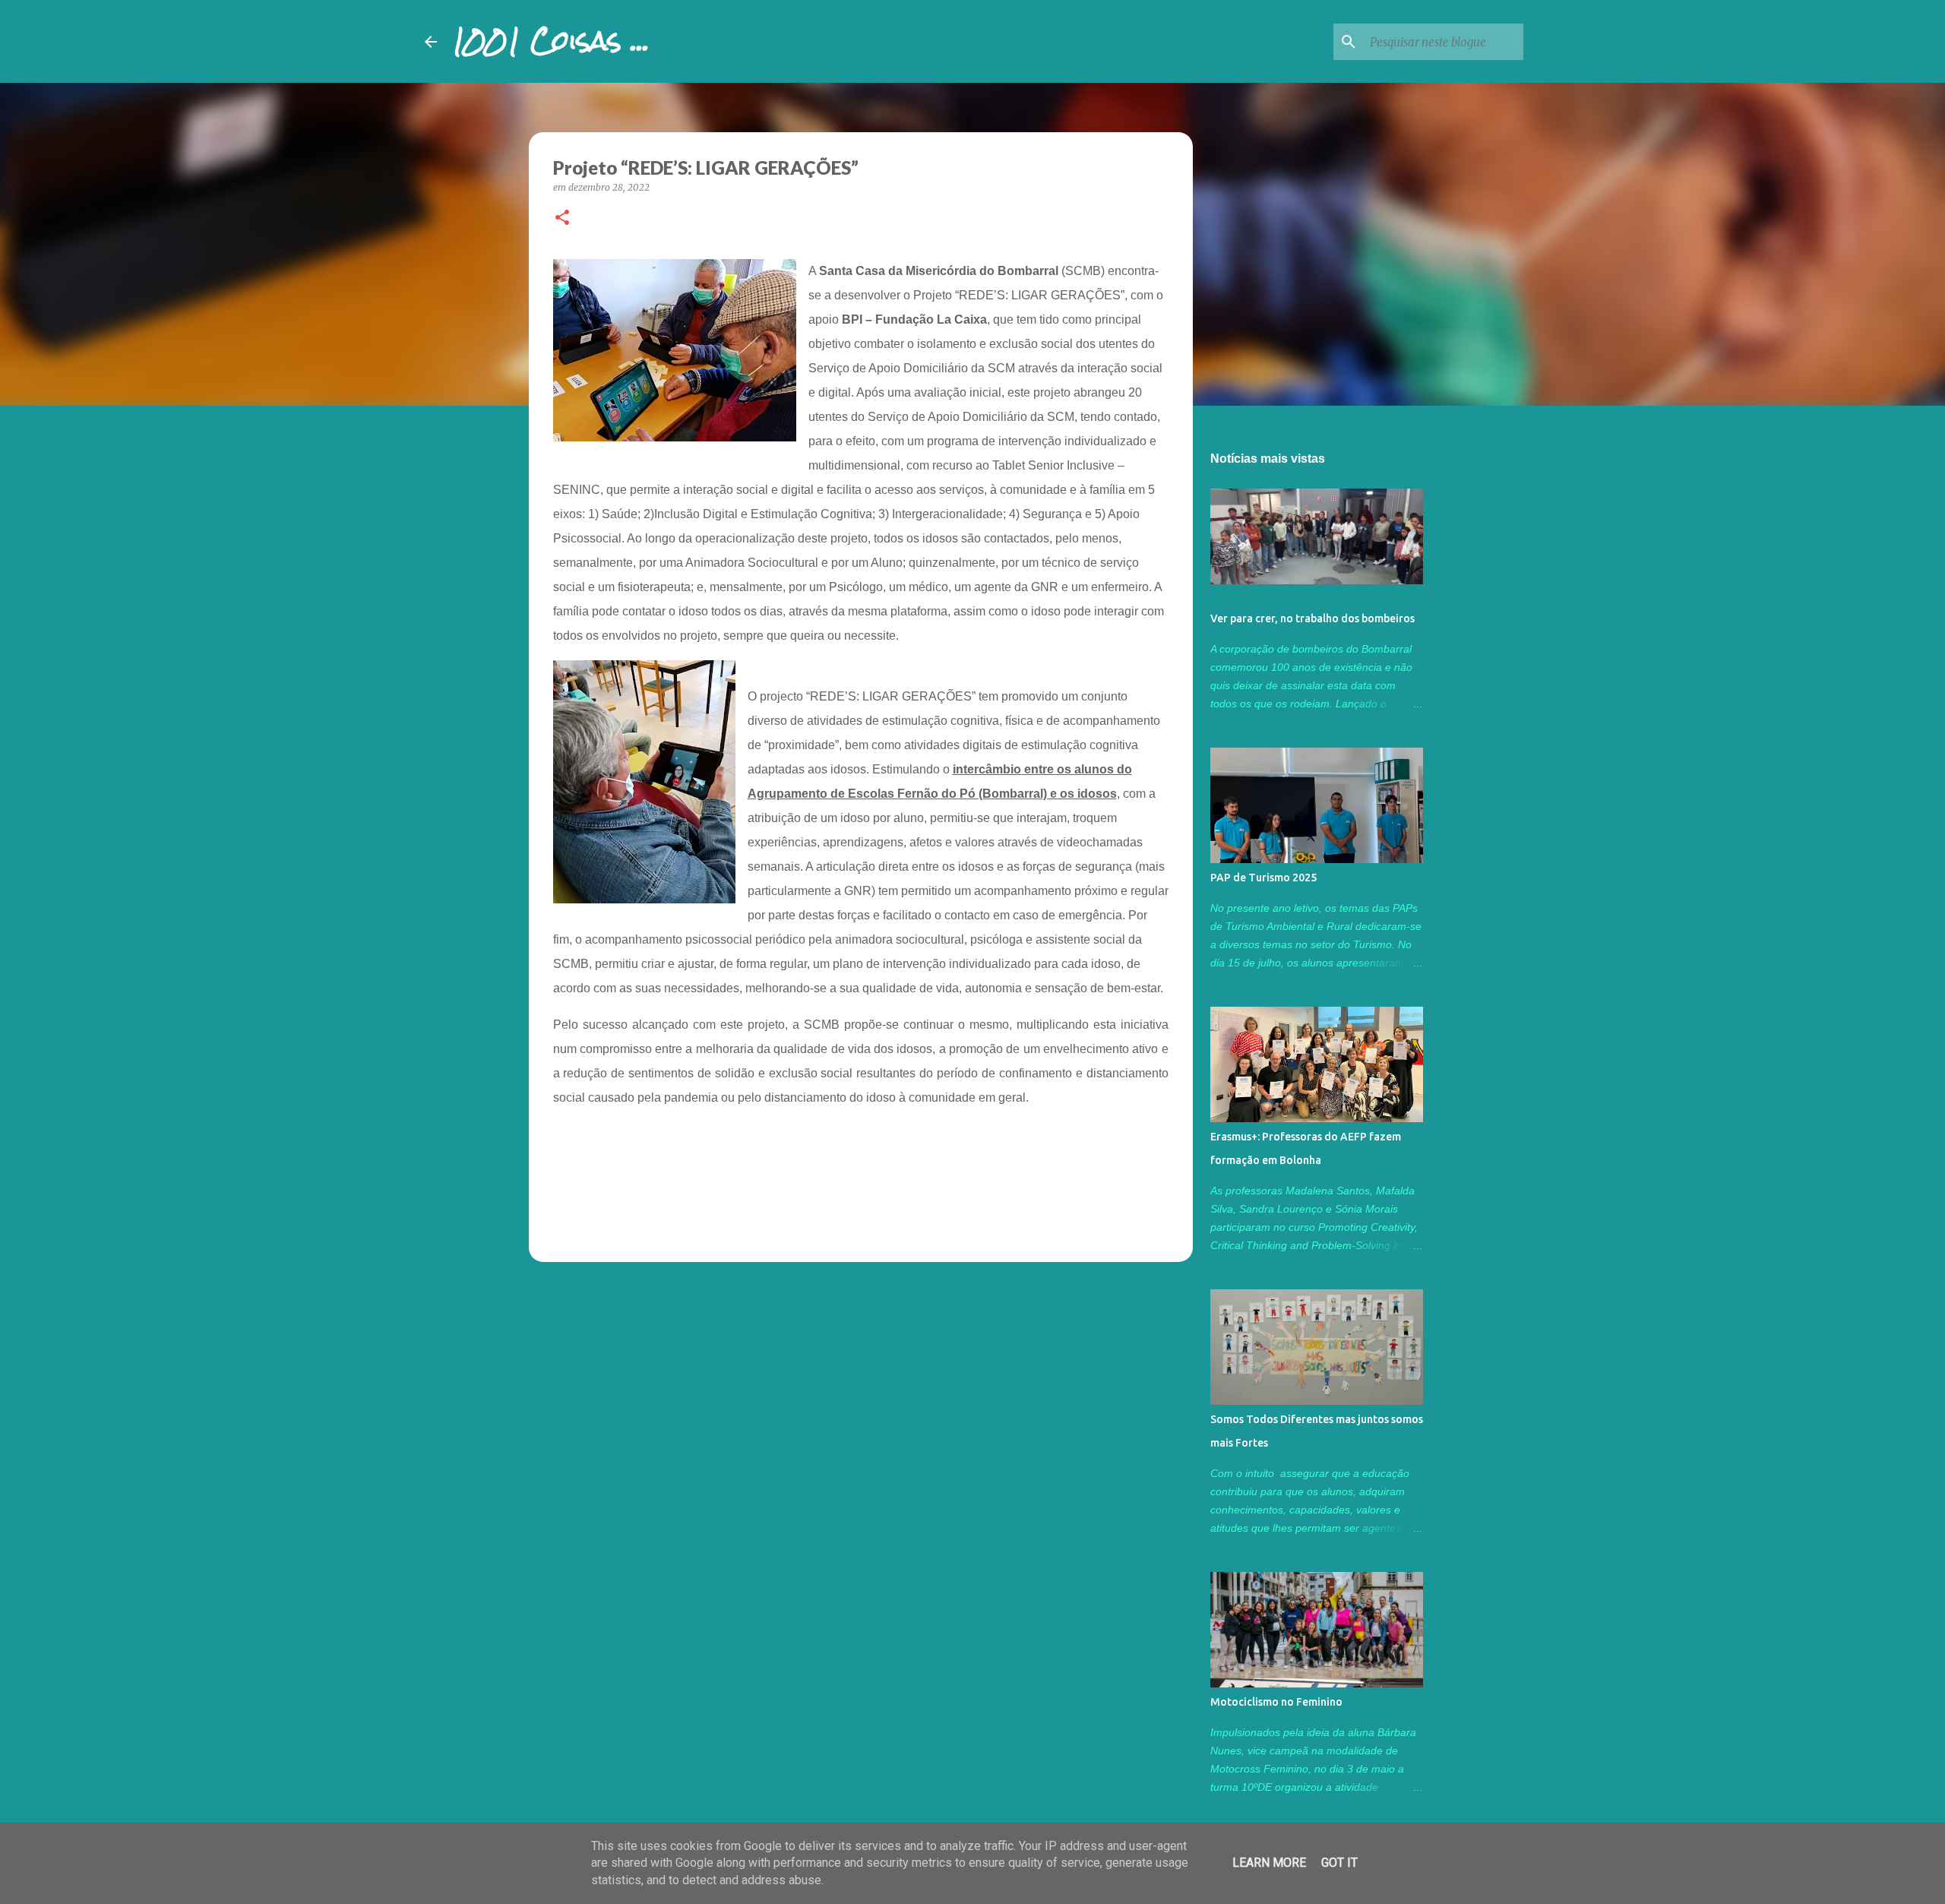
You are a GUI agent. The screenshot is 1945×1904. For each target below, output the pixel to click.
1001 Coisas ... (551, 41)
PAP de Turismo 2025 (1263, 878)
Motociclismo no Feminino (1276, 1702)
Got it (1339, 1863)
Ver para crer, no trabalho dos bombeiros (1312, 618)
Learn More (1269, 1863)
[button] (562, 218)
